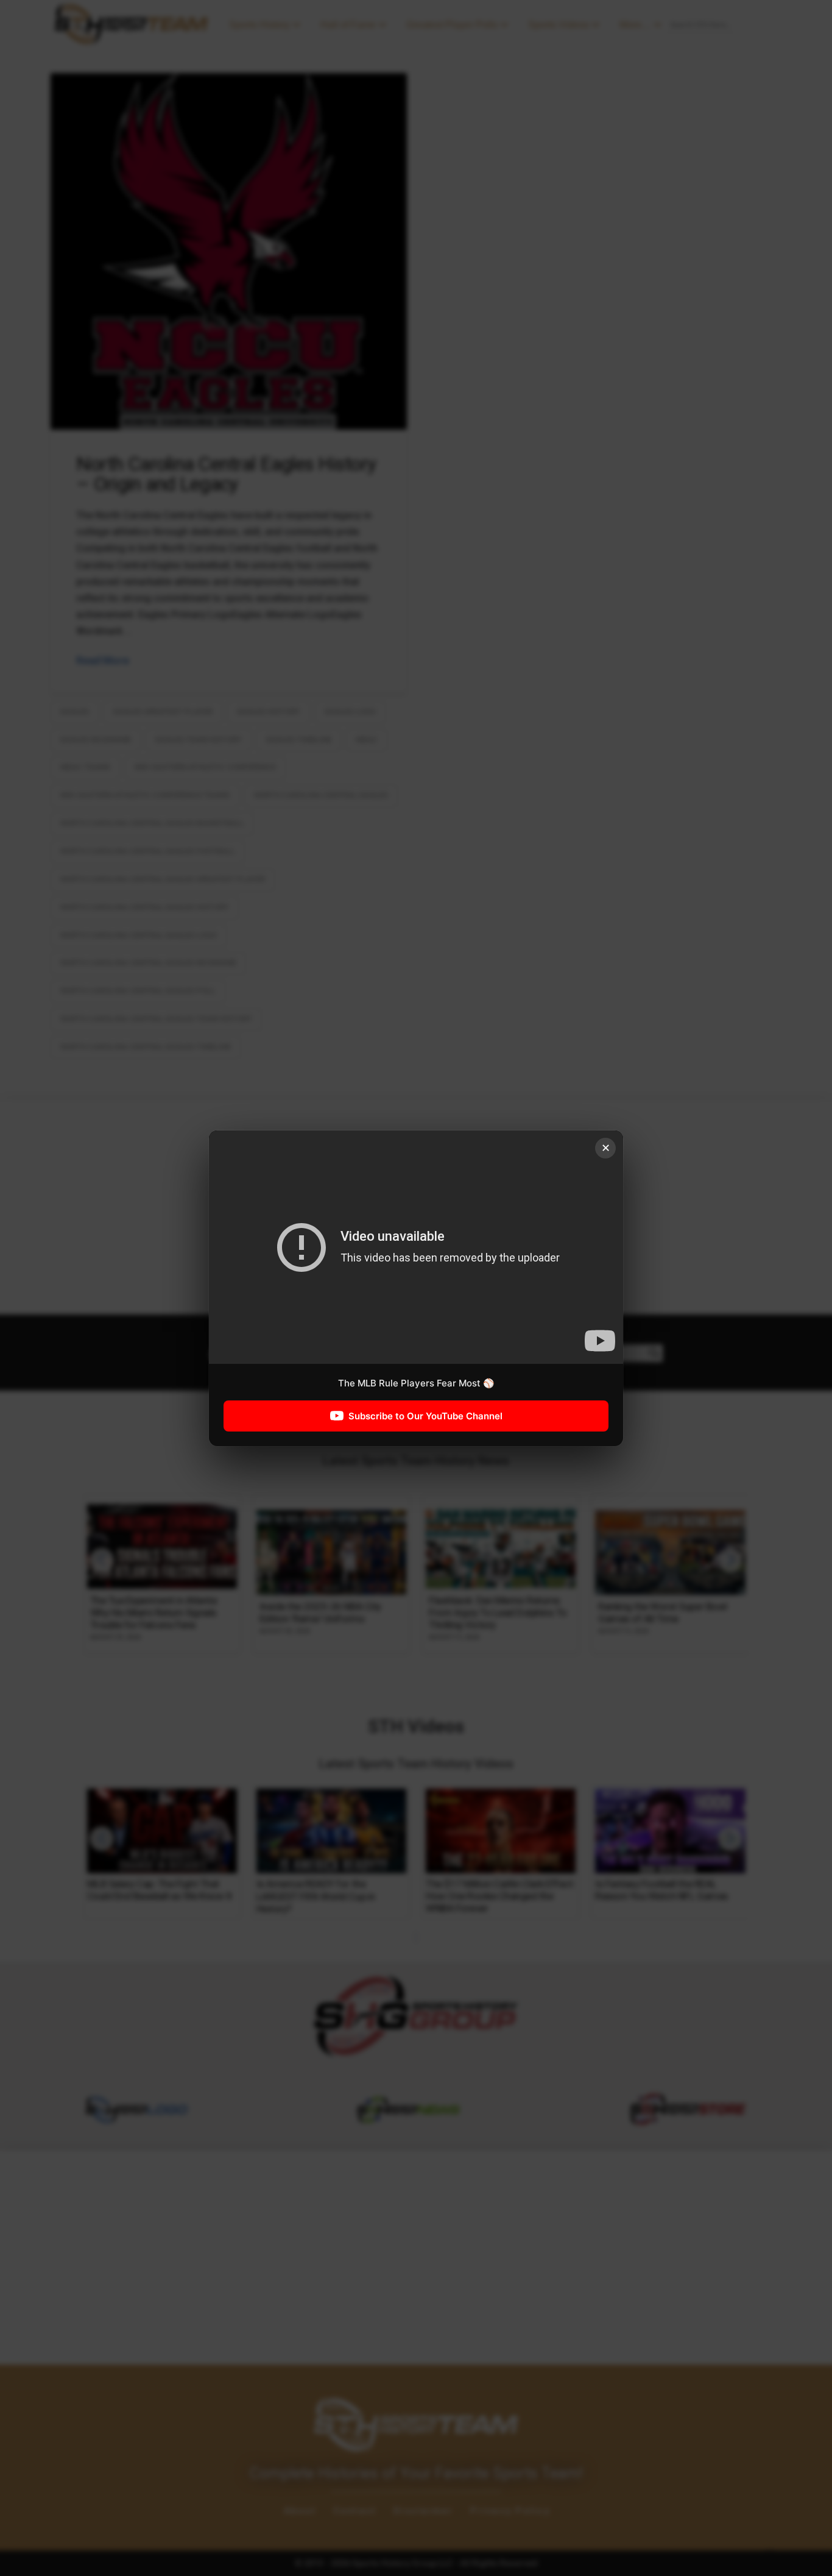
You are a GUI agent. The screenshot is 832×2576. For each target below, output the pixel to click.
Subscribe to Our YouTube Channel (425, 1415)
